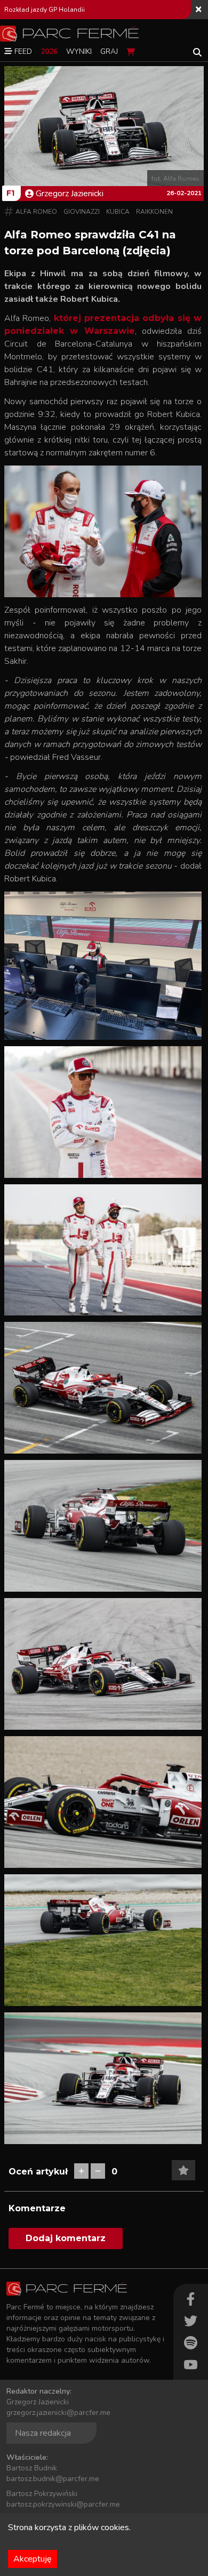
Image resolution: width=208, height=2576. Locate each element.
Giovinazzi (82, 212)
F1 (10, 193)
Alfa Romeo (36, 212)
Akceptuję (33, 2559)
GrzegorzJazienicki (70, 194)
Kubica (118, 212)
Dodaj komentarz (66, 2238)
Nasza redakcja (43, 2433)
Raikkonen (154, 212)
